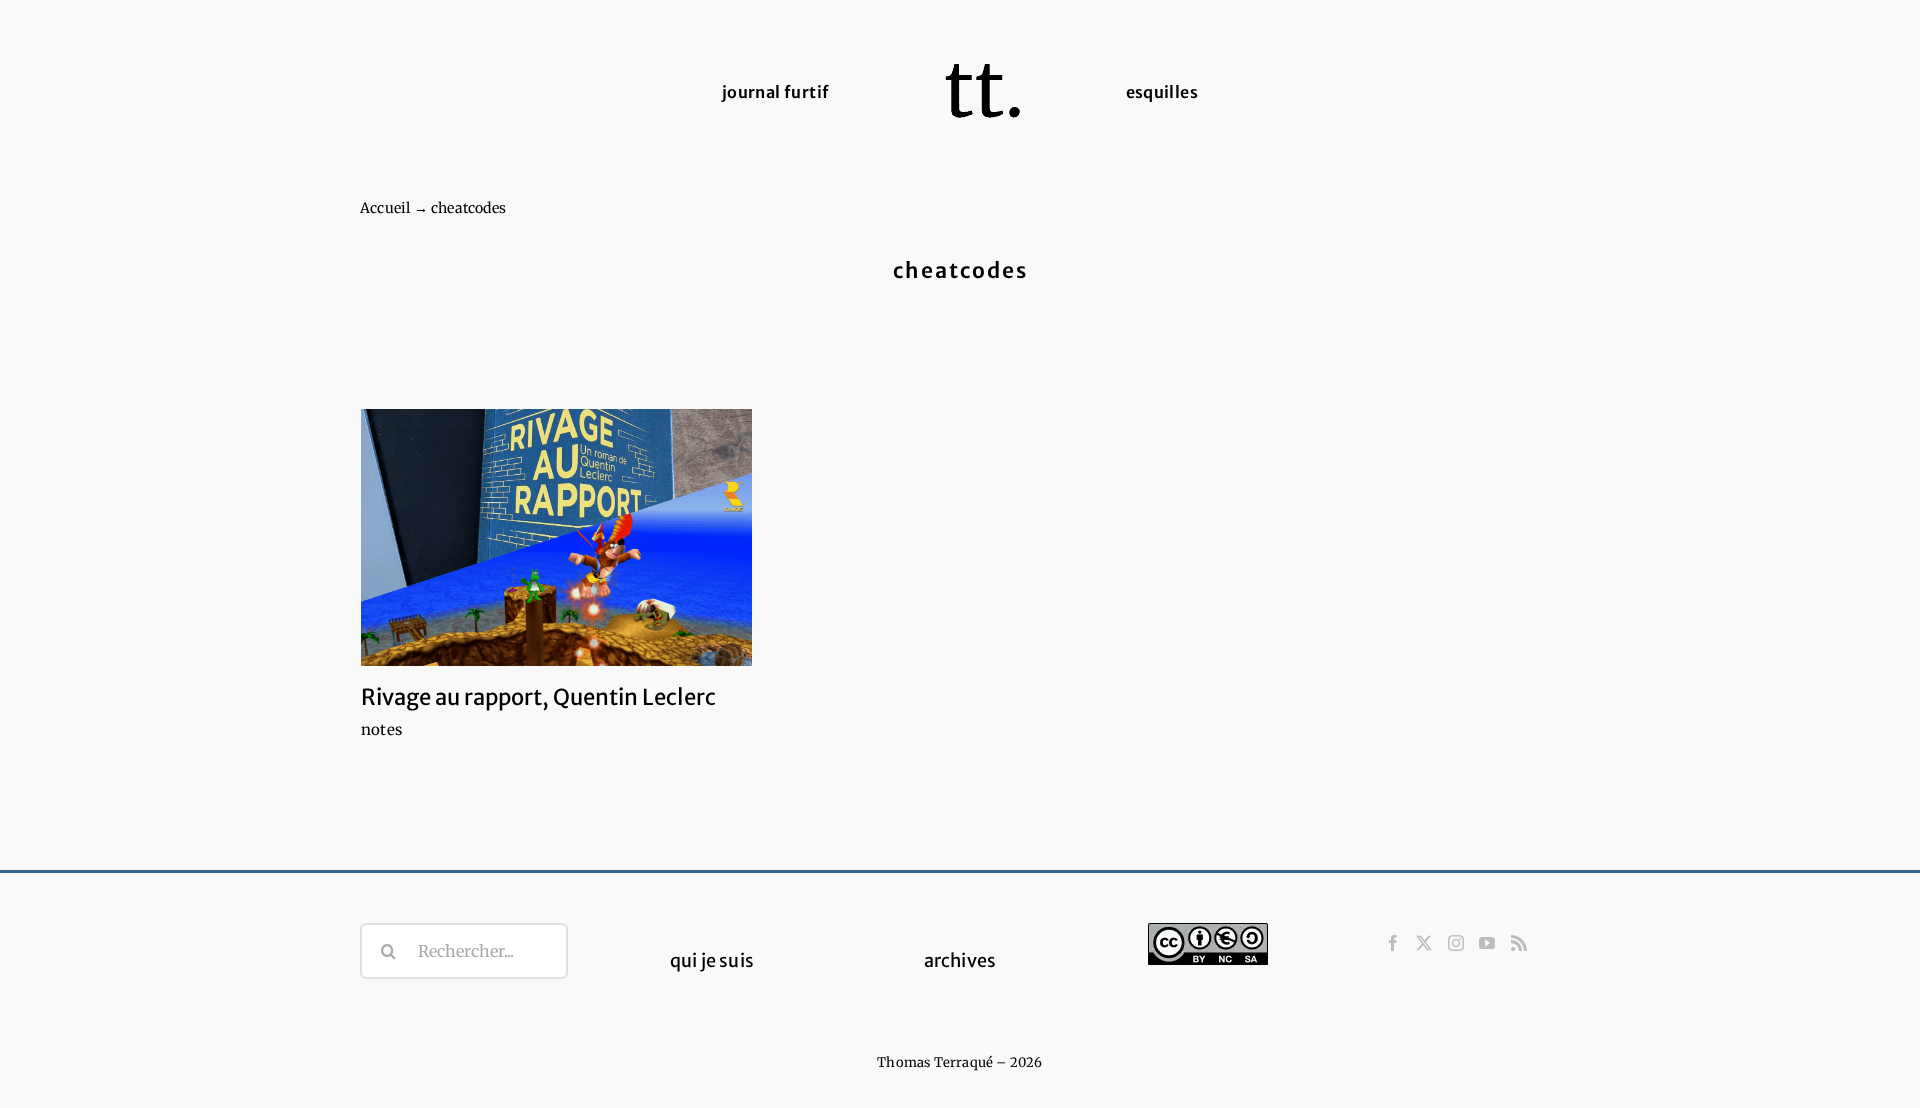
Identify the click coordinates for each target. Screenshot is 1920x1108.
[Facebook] (1393, 943)
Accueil (385, 208)
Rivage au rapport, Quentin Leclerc (538, 697)
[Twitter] (1424, 943)
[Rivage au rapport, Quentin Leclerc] (556, 538)
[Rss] (1519, 943)
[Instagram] (1456, 943)
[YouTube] (1487, 943)
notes (381, 729)
